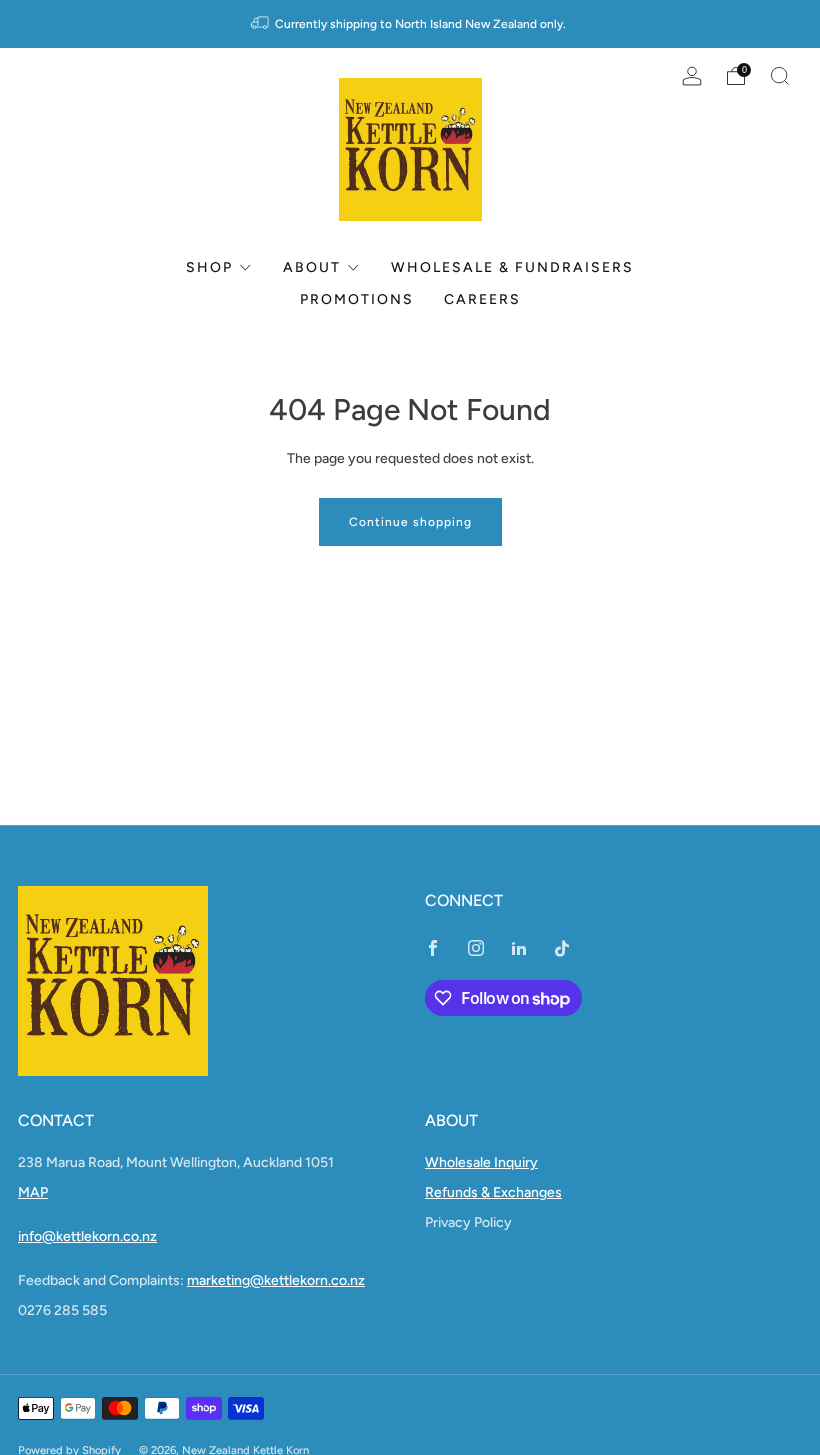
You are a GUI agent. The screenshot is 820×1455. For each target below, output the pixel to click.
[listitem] (410, 24)
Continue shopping (410, 522)
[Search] (780, 76)
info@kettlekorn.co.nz (87, 1236)
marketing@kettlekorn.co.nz (276, 1280)
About (312, 267)
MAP (33, 1192)
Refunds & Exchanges (493, 1192)
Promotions (357, 299)
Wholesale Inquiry (481, 1162)
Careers (482, 299)
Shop (209, 267)
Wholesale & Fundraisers (512, 267)
